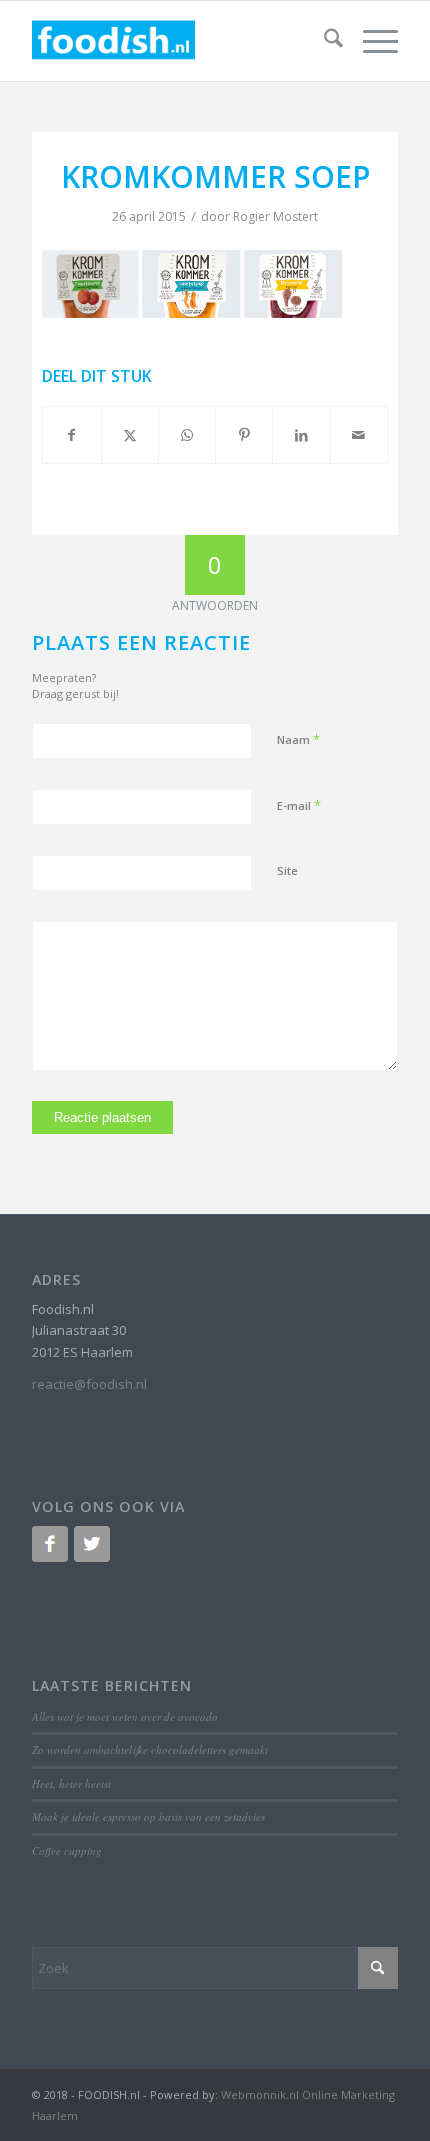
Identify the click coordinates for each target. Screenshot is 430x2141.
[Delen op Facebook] (71, 435)
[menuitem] (323, 41)
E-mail (299, 805)
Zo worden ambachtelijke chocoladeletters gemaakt (150, 1749)
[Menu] (370, 41)
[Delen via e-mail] (359, 435)
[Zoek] (323, 41)
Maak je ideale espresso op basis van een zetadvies (148, 1816)
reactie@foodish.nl (89, 1384)
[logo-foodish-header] (178, 41)
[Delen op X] (130, 435)
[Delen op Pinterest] (244, 435)
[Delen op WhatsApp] (187, 435)
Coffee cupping (67, 1850)
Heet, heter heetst (71, 1783)
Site (287, 870)
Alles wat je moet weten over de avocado (125, 1716)
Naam (298, 739)
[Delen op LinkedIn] (301, 435)
